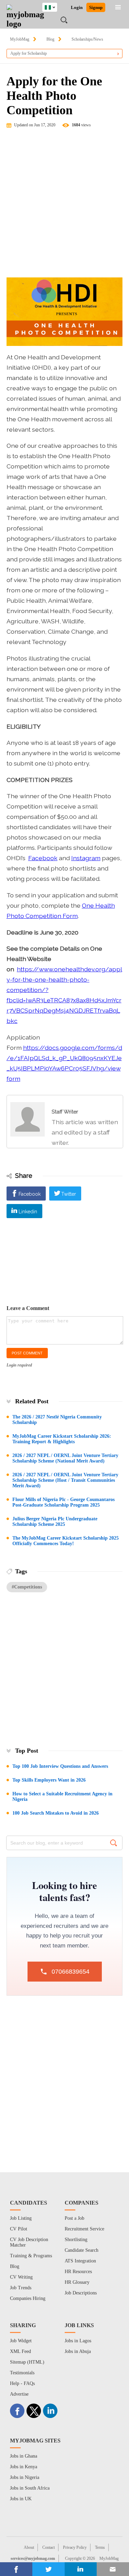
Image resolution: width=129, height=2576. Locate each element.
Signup (96, 7)
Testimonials (22, 2373)
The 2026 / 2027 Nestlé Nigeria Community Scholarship (57, 1420)
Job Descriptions (81, 2293)
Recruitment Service (84, 2229)
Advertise (19, 2394)
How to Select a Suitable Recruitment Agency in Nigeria (62, 1797)
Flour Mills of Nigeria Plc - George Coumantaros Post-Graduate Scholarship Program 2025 (63, 1502)
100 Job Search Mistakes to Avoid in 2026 (56, 1813)
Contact (49, 2547)
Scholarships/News (87, 39)
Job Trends (21, 2288)
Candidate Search (82, 2250)
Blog (50, 39)
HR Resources (78, 2272)
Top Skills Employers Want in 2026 (49, 1780)
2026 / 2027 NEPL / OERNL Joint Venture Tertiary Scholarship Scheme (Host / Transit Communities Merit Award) (65, 1480)
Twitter (69, 1194)
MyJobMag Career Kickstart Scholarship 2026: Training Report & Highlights (62, 1439)
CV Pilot (19, 2229)
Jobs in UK (21, 2499)
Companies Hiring (28, 2298)
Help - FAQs (22, 2383)
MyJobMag (20, 39)
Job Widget (21, 2341)
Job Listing (21, 2218)
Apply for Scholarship (29, 53)
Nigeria (55, 6)
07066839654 (71, 1972)
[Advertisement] (64, 206)
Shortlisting (76, 2240)
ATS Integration (80, 2261)
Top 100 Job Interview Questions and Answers (60, 1766)
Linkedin (28, 1212)
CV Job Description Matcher (29, 2242)
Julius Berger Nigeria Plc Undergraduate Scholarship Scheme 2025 (55, 1522)
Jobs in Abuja (78, 2351)
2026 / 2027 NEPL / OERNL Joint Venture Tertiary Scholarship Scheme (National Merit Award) (65, 1458)
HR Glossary (77, 2282)
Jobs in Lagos (78, 2341)
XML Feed (20, 2351)
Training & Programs (31, 2256)
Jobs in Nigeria (25, 2477)
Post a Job (74, 2218)
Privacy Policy (75, 2547)
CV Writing (21, 2277)
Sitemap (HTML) (27, 2362)
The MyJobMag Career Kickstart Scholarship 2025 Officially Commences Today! (66, 1541)
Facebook (43, 858)
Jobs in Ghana (24, 2456)
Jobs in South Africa (30, 2488)
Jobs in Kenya (24, 2467)
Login (77, 7)
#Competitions (27, 1587)
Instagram (86, 858)
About (29, 2547)
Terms (100, 2547)
